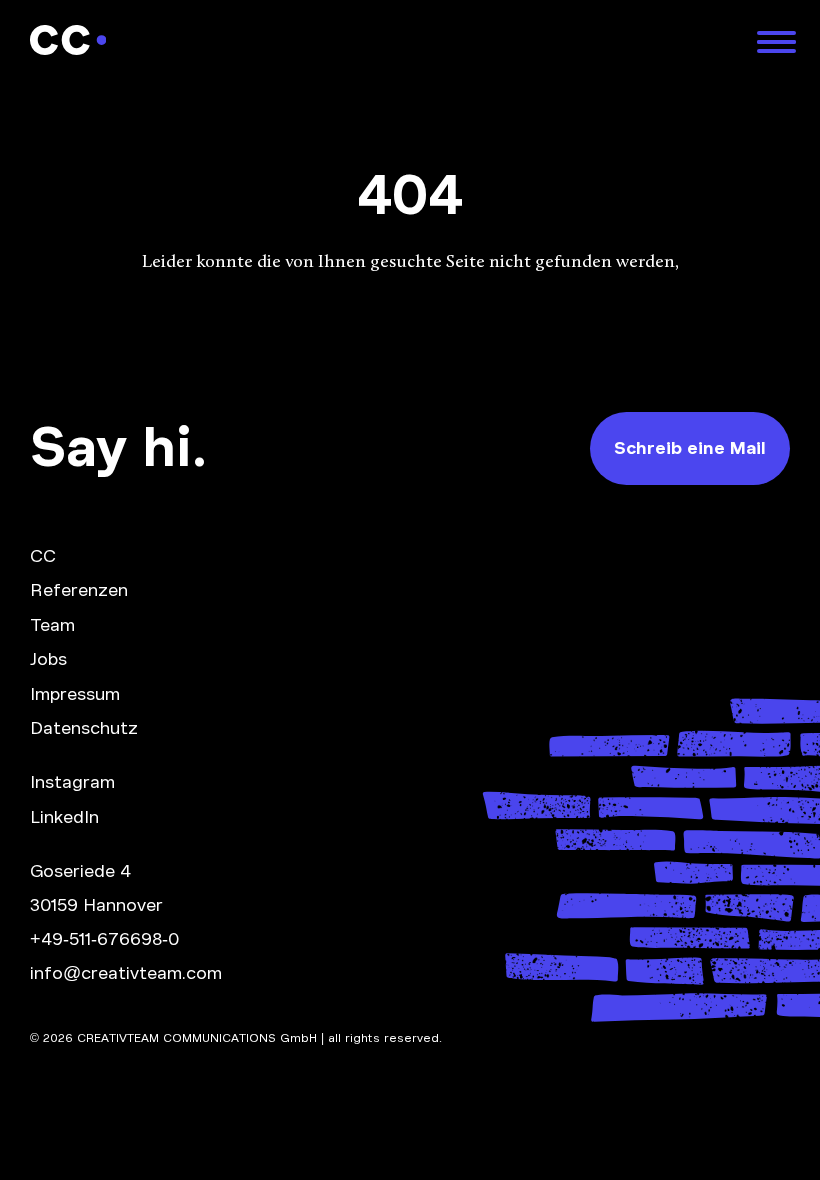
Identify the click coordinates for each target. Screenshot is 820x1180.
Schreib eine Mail (690, 448)
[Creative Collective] (381, 40)
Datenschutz (84, 728)
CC (43, 556)
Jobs (48, 659)
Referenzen (79, 590)
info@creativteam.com (126, 973)
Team (52, 625)
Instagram (72, 782)
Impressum (75, 694)
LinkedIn (64, 817)
